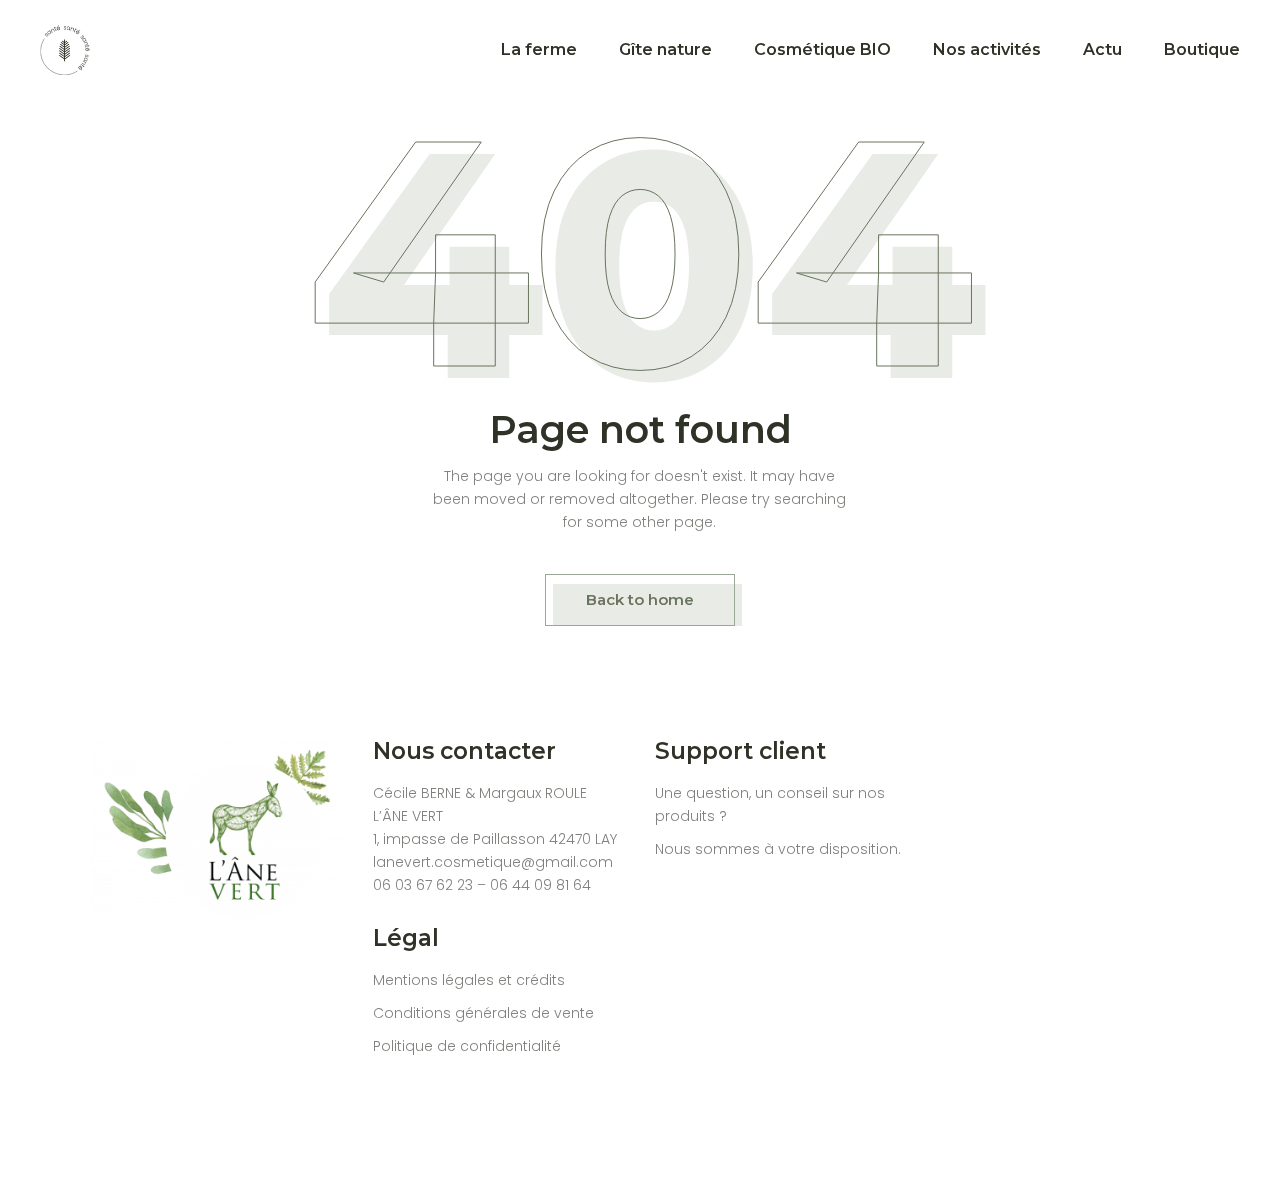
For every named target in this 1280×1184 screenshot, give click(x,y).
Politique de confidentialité (467, 1046)
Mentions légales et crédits (469, 980)
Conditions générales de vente (483, 1013)
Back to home (640, 599)
